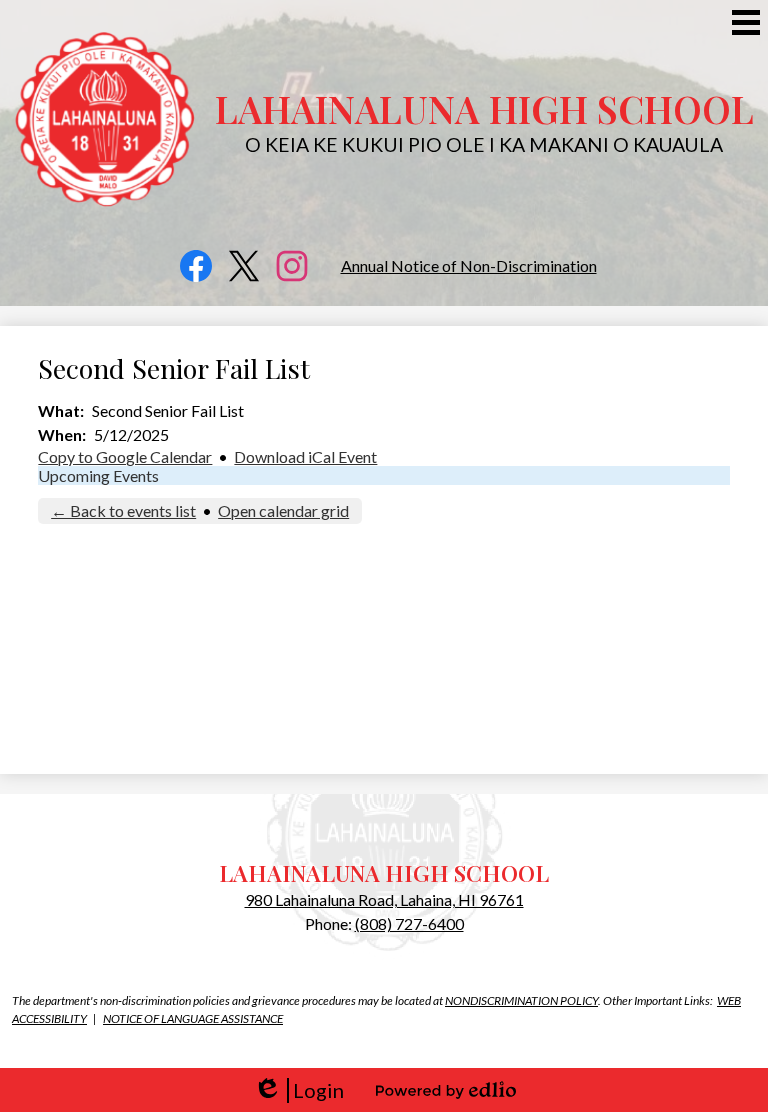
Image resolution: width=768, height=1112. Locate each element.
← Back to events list (123, 510)
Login (298, 1090)
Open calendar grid (283, 510)
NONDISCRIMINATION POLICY (521, 1000)
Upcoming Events (98, 475)
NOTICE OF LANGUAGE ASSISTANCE (193, 1018)
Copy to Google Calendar (125, 456)
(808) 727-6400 (409, 923)
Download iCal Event (305, 456)
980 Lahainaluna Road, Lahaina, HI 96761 (384, 899)
